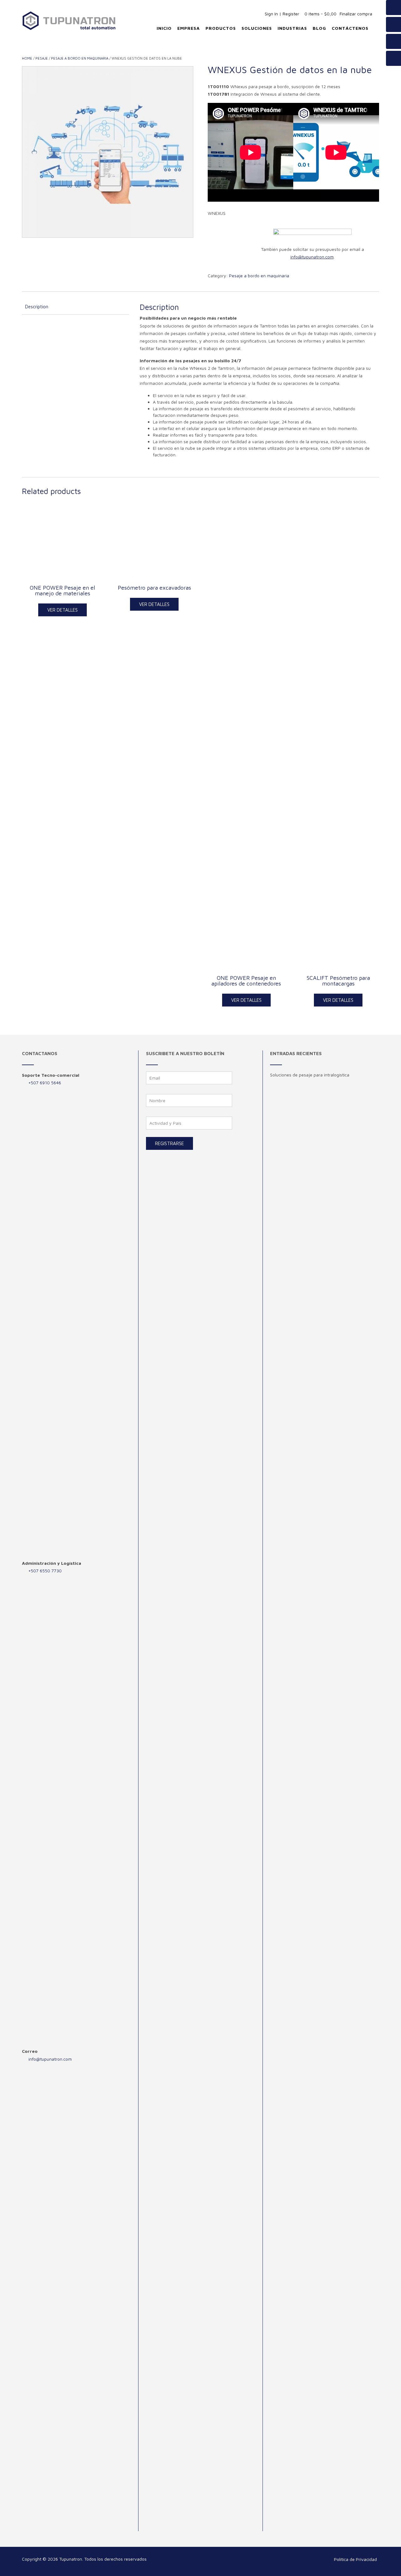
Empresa (189, 28)
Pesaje (42, 58)
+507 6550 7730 (45, 1571)
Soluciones (257, 28)
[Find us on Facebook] (393, 8)
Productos (221, 28)
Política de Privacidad (355, 2559)
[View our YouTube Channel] (393, 24)
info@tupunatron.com (50, 2059)
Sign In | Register (282, 14)
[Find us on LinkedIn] (393, 58)
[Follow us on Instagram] (393, 41)
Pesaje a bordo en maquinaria (80, 58)
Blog (319, 28)
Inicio (164, 28)
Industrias (292, 28)
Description (37, 307)
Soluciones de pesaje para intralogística (310, 1075)
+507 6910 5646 (45, 1083)
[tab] (76, 307)
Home (27, 58)
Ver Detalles (62, 610)
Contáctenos (350, 28)
